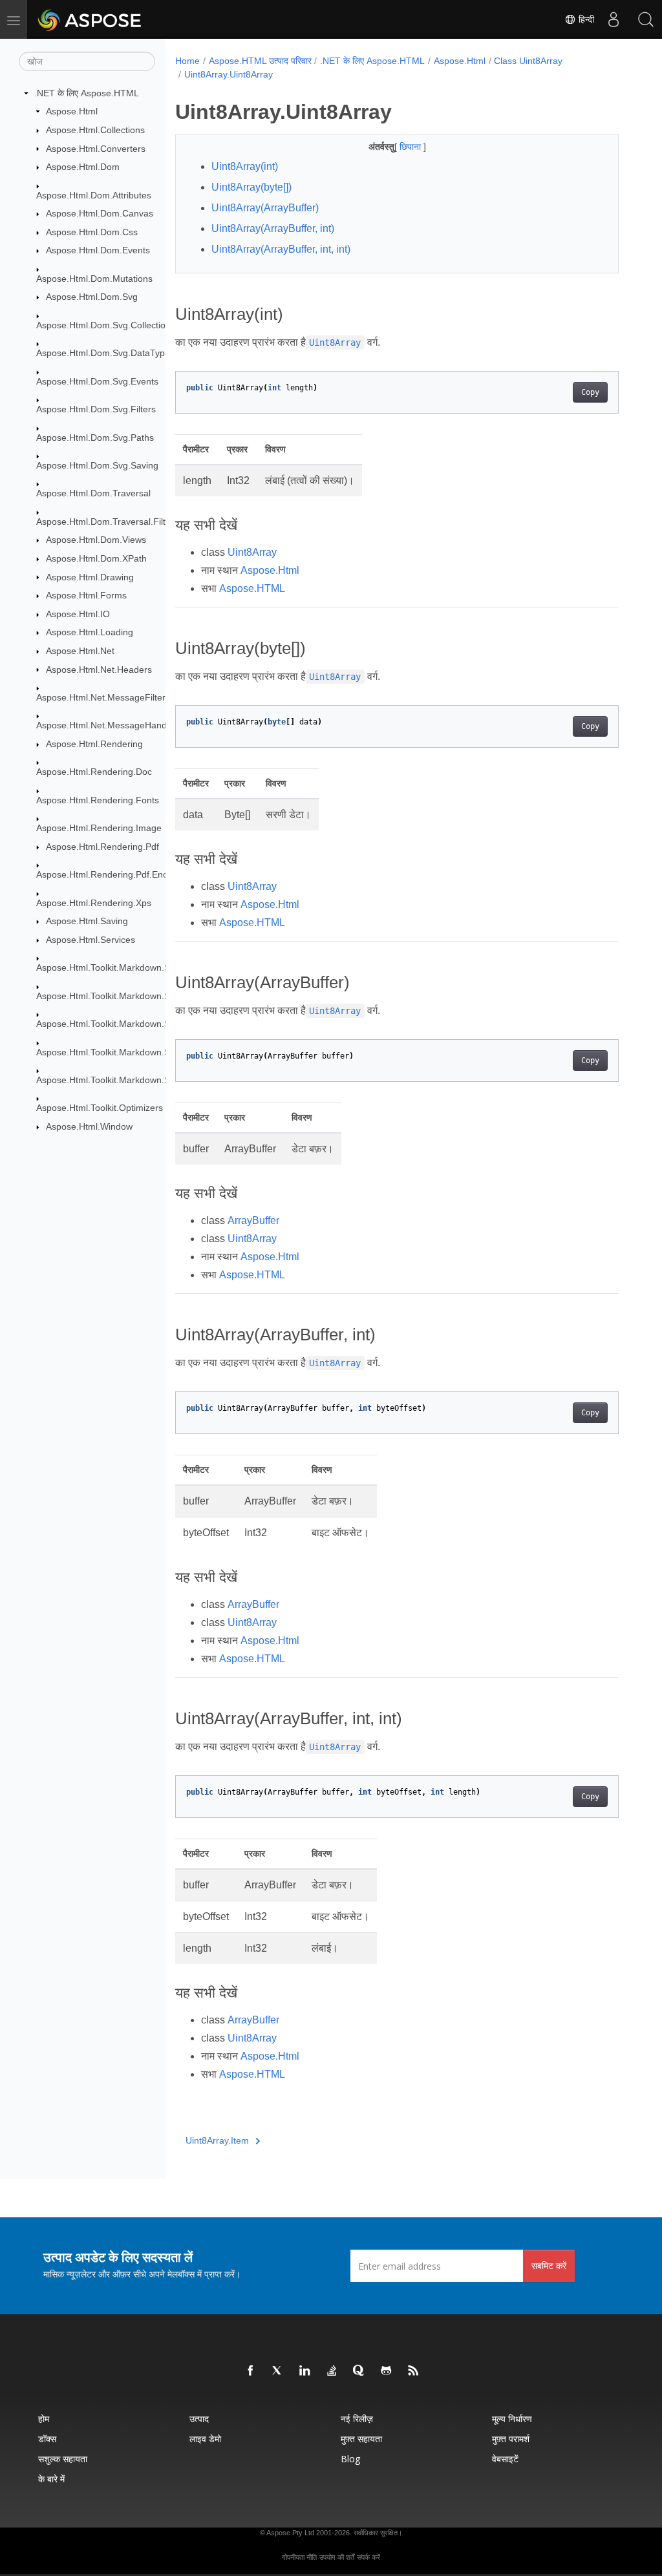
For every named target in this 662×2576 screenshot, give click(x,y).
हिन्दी (585, 19)
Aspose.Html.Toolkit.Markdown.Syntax (114, 967)
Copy (590, 392)
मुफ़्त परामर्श (511, 2439)
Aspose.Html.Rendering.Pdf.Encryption (116, 874)
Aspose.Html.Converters (96, 149)
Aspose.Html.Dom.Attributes (94, 195)
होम (44, 2419)
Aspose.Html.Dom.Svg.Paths (95, 438)
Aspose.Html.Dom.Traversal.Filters (107, 522)
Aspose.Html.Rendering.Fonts (98, 800)
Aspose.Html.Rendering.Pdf (102, 847)
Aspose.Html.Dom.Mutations (94, 279)
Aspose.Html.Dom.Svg (92, 297)
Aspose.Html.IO (78, 614)
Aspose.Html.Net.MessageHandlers (109, 725)
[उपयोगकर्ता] (614, 19)
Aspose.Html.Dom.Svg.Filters (96, 409)
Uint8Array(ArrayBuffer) (265, 208)
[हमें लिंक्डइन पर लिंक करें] (305, 2371)
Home (187, 61)
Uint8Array (252, 552)
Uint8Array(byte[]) (251, 187)
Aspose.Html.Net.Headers (99, 670)
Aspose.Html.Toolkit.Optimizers (100, 1108)
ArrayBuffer (253, 1220)
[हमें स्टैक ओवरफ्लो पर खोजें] (332, 2371)
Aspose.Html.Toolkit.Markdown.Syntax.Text (124, 1080)
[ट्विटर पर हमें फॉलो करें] (278, 2371)
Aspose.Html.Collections (95, 130)
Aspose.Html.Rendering (94, 744)
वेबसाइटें (505, 2459)
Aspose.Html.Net (80, 651)
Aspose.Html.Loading (90, 632)
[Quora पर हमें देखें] (359, 2371)
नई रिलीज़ (357, 2419)
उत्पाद (199, 2419)
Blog (350, 2459)
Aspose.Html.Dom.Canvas (100, 213)
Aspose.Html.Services (91, 940)
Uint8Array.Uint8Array (229, 74)
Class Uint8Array (528, 61)
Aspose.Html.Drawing (90, 577)
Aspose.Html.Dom (83, 167)
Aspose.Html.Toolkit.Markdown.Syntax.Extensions (138, 996)
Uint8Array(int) (245, 166)
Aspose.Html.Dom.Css (92, 232)
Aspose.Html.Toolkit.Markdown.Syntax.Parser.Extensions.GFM (164, 1052)
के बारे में (51, 2479)
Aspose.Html (72, 111)
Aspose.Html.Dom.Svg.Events (97, 381)
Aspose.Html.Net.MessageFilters (103, 697)
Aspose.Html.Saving (87, 921)
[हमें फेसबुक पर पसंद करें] (251, 2371)
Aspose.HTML (252, 588)
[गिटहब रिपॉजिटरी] (387, 2371)
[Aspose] (90, 19)
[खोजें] (646, 19)
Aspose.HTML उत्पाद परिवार (260, 61)
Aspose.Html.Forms (86, 595)
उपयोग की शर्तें (337, 2557)
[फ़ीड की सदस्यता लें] (414, 2371)
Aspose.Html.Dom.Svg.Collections (106, 325)
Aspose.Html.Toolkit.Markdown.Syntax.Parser (129, 1024)
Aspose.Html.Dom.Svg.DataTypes (105, 353)
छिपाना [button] (411, 147)
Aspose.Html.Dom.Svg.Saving (97, 465)
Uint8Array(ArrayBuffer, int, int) (281, 249)
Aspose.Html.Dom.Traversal (93, 493)
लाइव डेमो (205, 2439)
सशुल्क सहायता (63, 2459)
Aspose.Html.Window (89, 1126)
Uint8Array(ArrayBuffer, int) (273, 228)
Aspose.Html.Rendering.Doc (94, 772)
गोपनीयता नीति (299, 2557)
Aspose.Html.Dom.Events (98, 250)
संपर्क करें (368, 2557)
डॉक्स (47, 2439)
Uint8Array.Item (217, 2140)
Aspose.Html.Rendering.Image (99, 828)
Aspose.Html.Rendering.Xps (94, 903)
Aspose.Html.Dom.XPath (96, 558)
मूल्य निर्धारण (512, 2419)
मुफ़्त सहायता (361, 2439)
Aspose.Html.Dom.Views (96, 540)
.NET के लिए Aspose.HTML (87, 93)
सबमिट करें (549, 2265)
